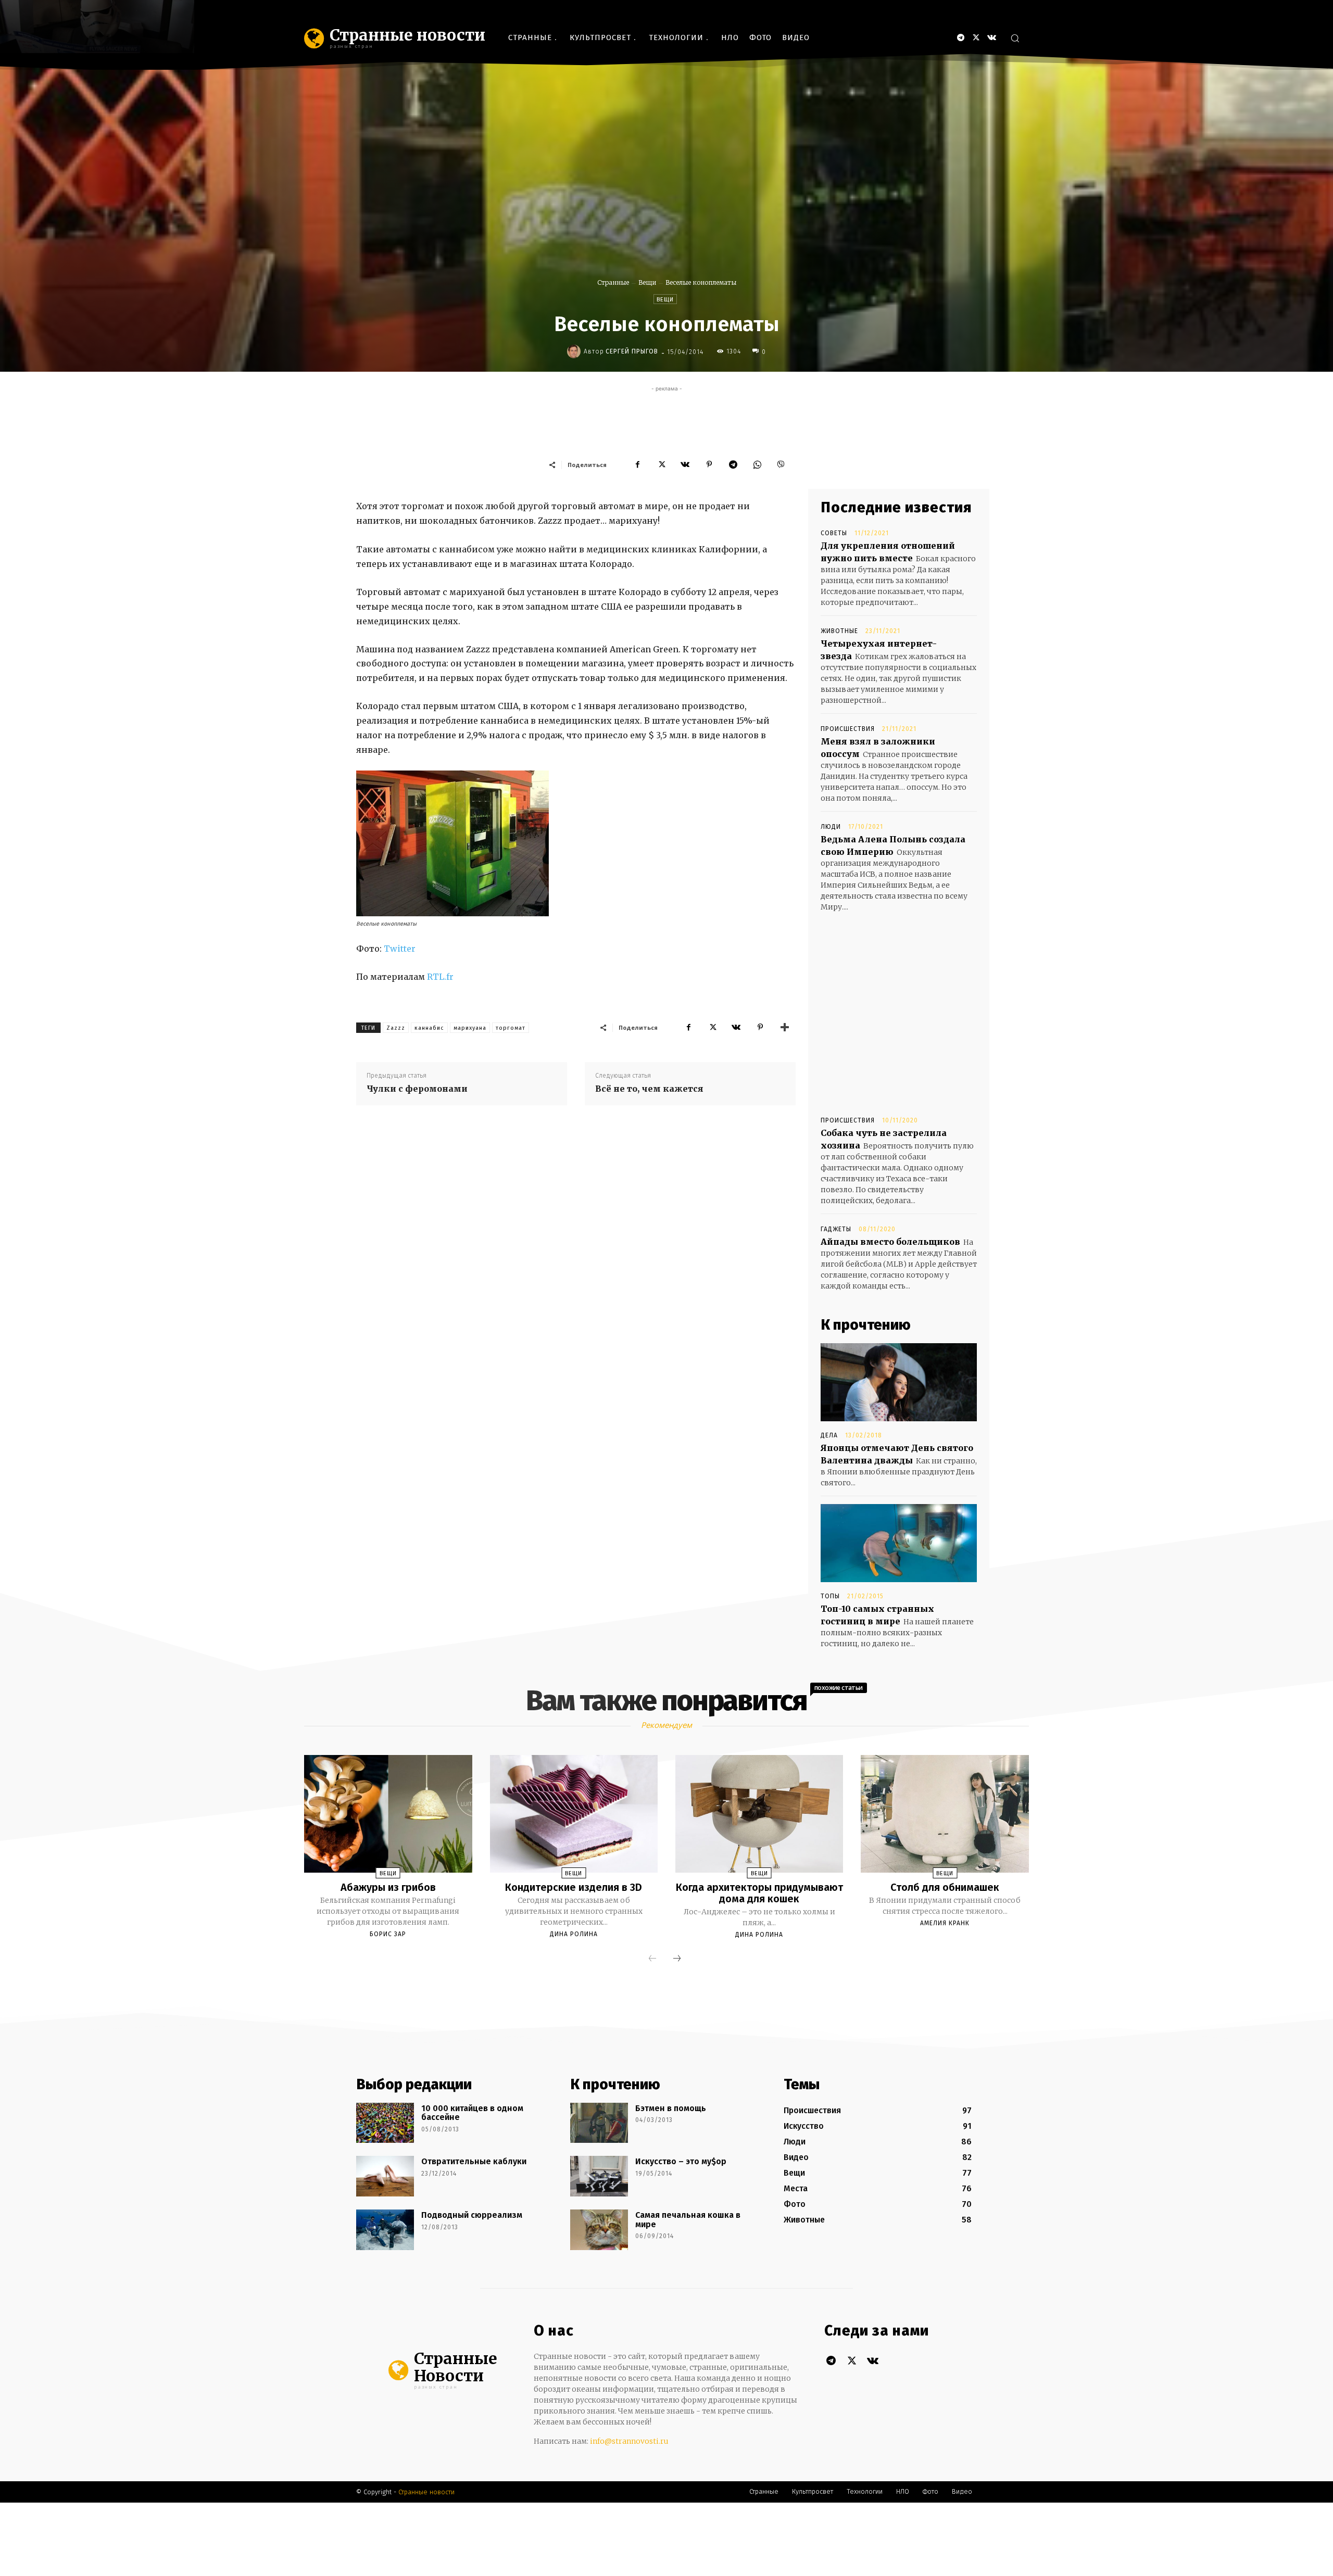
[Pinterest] (709, 464)
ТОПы (830, 1596)
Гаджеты (836, 1229)
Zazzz (396, 1028)
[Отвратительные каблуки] (385, 2176)
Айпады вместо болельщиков (890, 1242)
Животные (839, 631)
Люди (831, 827)
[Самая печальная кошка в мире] (599, 2230)
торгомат (511, 1028)
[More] (785, 1027)
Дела (829, 1435)
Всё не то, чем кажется (649, 1089)
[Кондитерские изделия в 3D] (574, 1814)
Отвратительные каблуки (474, 2161)
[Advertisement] (666, 418)
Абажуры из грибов (388, 1887)
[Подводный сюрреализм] (385, 2230)
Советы (834, 533)
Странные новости (426, 2492)
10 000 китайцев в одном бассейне (472, 2113)
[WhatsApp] (757, 464)
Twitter (400, 949)
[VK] (685, 464)
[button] (1015, 38)
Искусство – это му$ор (681, 2161)
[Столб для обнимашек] (945, 1814)
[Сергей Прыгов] (575, 351)
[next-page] (677, 1959)
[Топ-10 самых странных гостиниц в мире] (899, 1543)
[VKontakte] (992, 38)
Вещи (647, 282)
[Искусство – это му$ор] (599, 2176)
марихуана (470, 1028)
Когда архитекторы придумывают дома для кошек (759, 1893)
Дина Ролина (574, 1934)
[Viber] (781, 464)
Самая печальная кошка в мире (688, 2220)
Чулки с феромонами (417, 1089)
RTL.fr (440, 977)
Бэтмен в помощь (671, 2108)
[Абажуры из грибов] (388, 1814)
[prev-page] (652, 1959)
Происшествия (848, 729)
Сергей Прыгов (632, 351)
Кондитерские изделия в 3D (574, 1887)
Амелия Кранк (945, 1923)
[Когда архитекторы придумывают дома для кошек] (759, 1814)
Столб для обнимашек (945, 1887)
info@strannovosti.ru (629, 2441)
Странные (613, 282)
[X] (976, 38)
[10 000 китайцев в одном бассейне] (385, 2123)
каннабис (429, 1028)
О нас (554, 2331)
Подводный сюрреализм (472, 2215)
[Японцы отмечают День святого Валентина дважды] (899, 1382)
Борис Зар (388, 1934)
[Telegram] (960, 38)
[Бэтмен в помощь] (599, 2123)
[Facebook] (637, 464)
